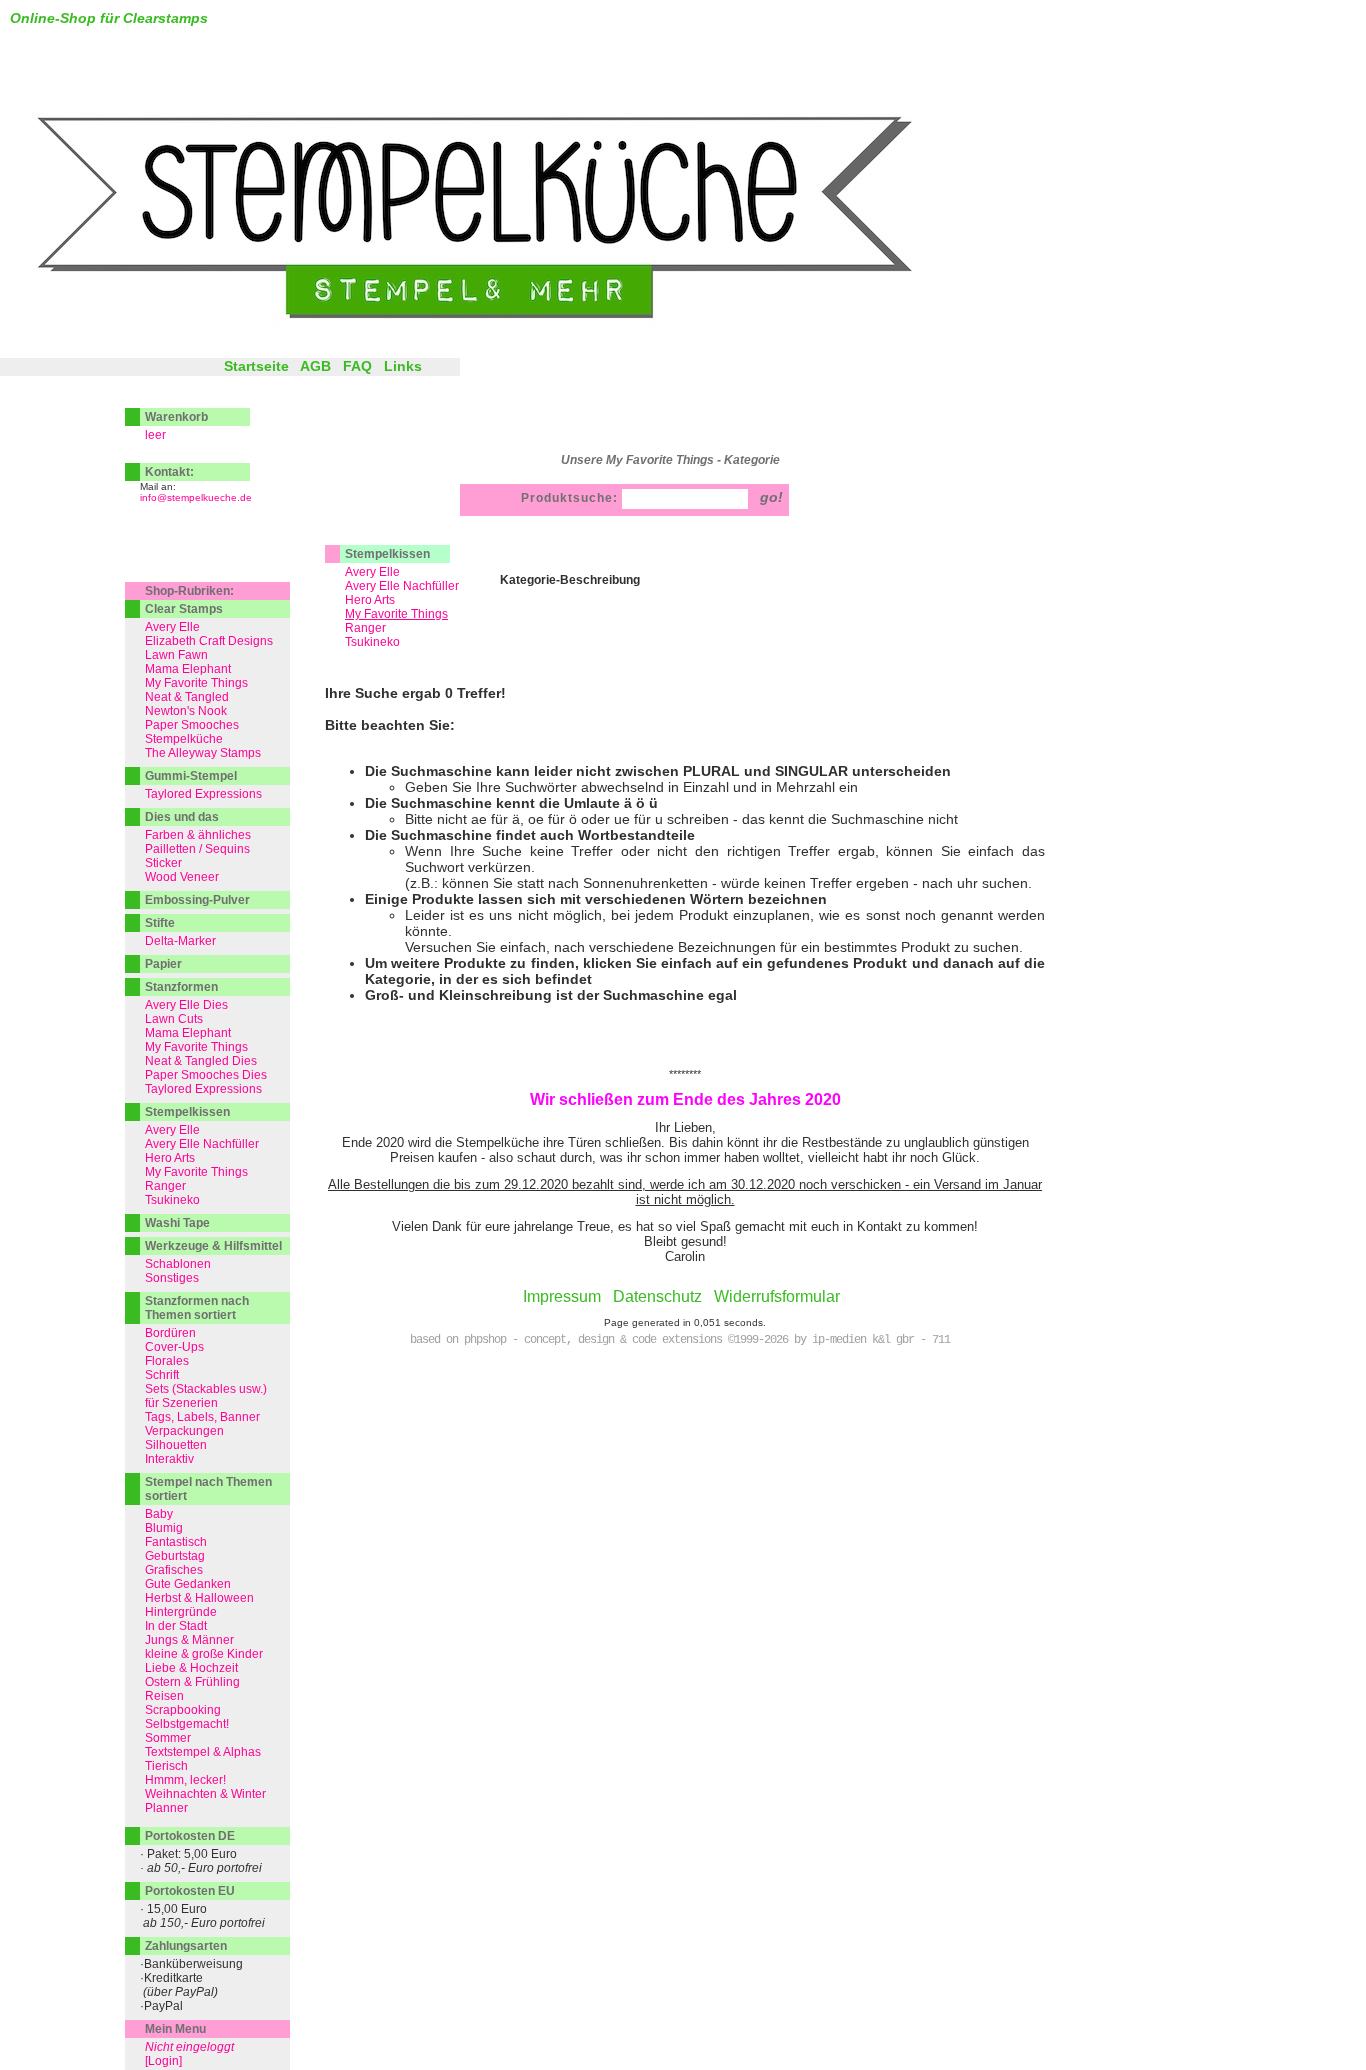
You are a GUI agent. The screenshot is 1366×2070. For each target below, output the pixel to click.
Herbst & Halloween (199, 1598)
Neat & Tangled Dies (201, 1061)
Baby (159, 1514)
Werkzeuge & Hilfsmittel (213, 1246)
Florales (167, 1361)
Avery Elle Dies (186, 1005)
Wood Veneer (182, 877)
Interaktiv (169, 1459)
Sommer (168, 1738)
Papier (163, 964)
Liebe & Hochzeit (191, 1668)
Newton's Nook (186, 711)
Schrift (162, 1375)
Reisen (164, 1696)
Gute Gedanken (188, 1584)
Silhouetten (176, 1445)
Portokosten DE (190, 1836)
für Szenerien (181, 1403)
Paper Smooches (192, 725)
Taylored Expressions (203, 794)
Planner (166, 1808)
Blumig (164, 1528)
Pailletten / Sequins (197, 849)
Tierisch (166, 1766)
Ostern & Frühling (192, 1682)
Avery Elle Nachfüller (402, 586)
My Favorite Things (196, 683)
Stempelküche (184, 739)
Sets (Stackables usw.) (206, 1389)
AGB (315, 366)
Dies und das (182, 817)
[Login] (163, 2061)
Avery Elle (372, 572)
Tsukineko (372, 642)
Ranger (365, 628)
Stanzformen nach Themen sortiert (197, 1308)
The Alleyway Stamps (203, 753)
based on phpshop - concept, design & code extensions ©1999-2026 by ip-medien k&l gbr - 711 (680, 1340)
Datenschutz (657, 1296)
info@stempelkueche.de (196, 497)
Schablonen (178, 1264)
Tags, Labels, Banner (202, 1417)
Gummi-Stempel (191, 776)
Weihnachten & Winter (205, 1794)
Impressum (562, 1296)
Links (403, 366)
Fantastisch (176, 1542)
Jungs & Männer (189, 1640)
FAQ (357, 366)
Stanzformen (181, 987)
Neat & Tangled (187, 697)
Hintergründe (181, 1612)
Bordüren (170, 1333)
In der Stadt (176, 1626)
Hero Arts (370, 600)
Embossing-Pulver (197, 900)
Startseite (256, 366)
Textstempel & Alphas (203, 1752)
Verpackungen (184, 1431)
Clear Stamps (184, 609)
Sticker (163, 863)
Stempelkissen (387, 554)
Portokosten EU (190, 1891)
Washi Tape (177, 1223)
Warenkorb (176, 417)
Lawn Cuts (174, 1019)
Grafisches (174, 1570)
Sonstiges (172, 1278)
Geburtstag (175, 1556)
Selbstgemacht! (187, 1724)
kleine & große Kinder (204, 1654)
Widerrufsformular (777, 1296)
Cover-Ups (174, 1347)
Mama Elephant (188, 669)
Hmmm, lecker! (185, 1780)
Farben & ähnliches (198, 835)
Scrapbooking (183, 1710)
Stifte (160, 923)
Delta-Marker (180, 941)
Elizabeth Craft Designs (209, 641)
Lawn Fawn (176, 655)
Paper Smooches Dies (206, 1075)
